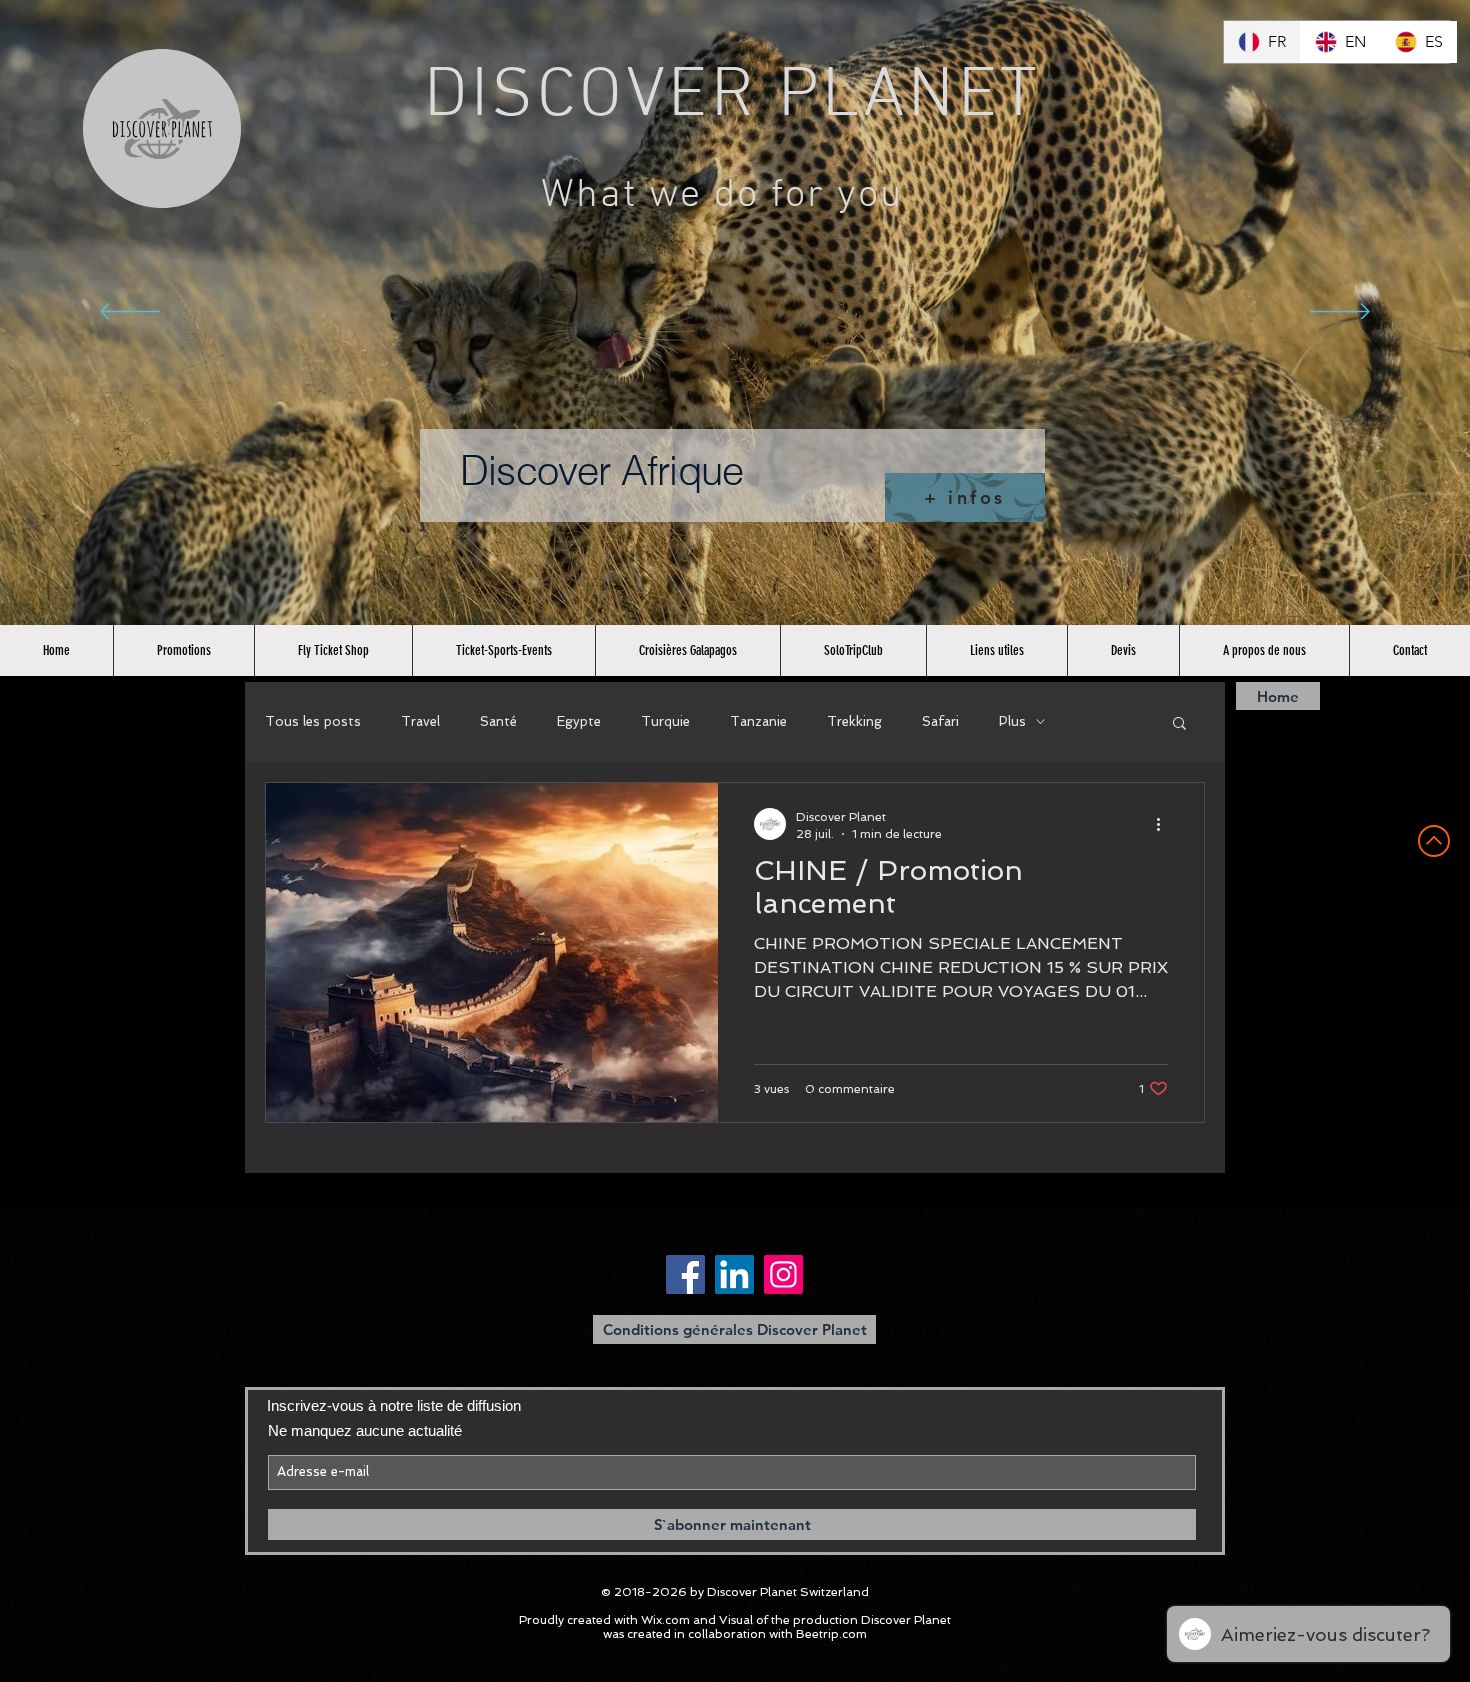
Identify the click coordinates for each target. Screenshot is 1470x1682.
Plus (1012, 721)
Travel (420, 721)
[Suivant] (1340, 313)
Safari (940, 721)
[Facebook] (685, 1274)
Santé (498, 721)
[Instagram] (783, 1274)
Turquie (665, 721)
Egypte (579, 721)
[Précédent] (130, 313)
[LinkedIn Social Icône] (734, 1274)
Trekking (854, 721)
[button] (1179, 724)
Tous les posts (313, 721)
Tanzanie (758, 721)
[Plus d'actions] (1165, 824)
